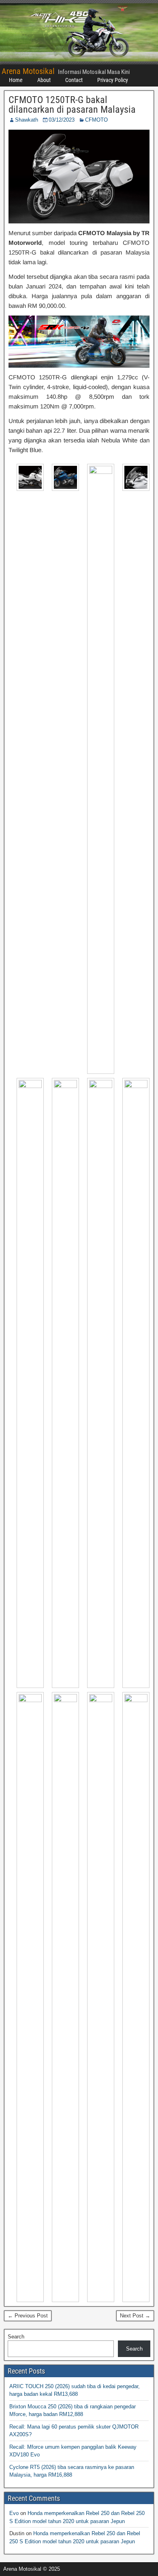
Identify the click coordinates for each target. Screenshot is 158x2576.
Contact (74, 80)
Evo (14, 2513)
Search (16, 2337)
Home (16, 80)
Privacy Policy (113, 80)
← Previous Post (28, 2316)
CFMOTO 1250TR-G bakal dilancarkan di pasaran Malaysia (72, 105)
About (44, 80)
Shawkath (27, 120)
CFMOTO (96, 120)
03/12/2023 (62, 120)
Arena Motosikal (28, 71)
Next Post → (135, 2316)
